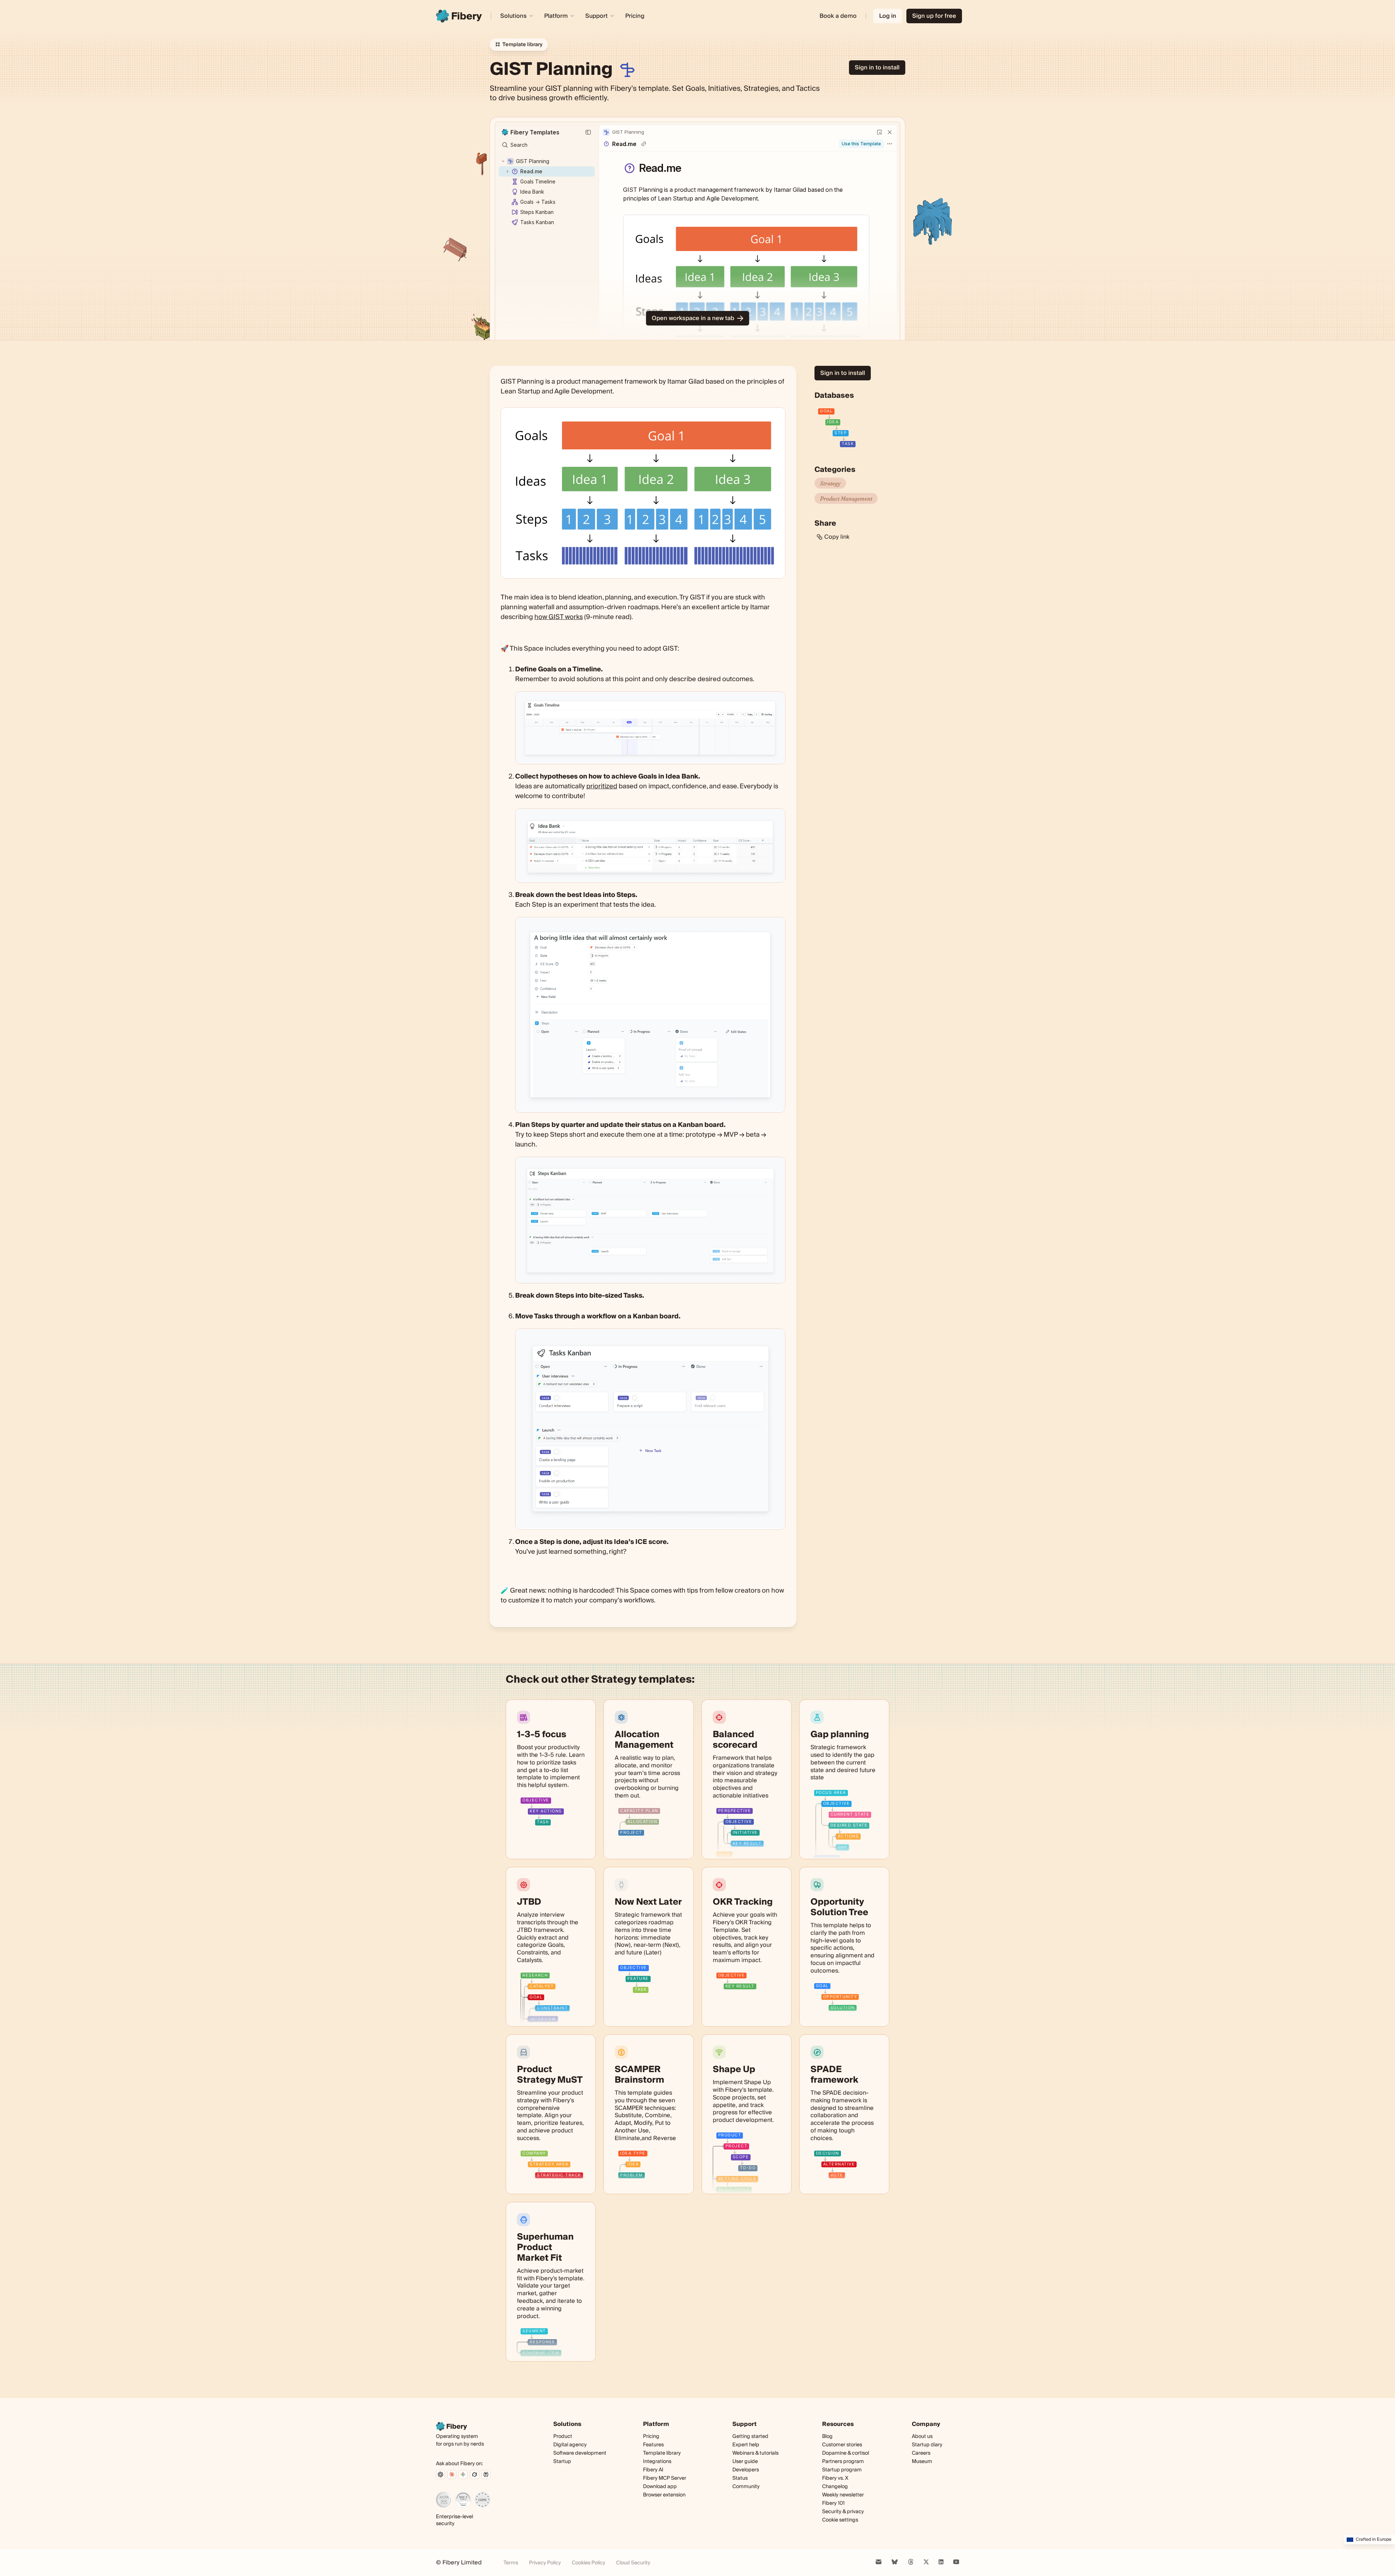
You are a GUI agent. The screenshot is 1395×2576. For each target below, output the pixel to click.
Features (653, 2445)
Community (746, 2487)
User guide (745, 2462)
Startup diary (927, 2445)
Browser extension (664, 2495)
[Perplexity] (486, 2474)
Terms (511, 2563)
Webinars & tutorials (755, 2453)
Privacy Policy (545, 2563)
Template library (662, 2453)
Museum (922, 2462)
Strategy (830, 483)
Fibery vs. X (835, 2478)
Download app (660, 2487)
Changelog (835, 2487)
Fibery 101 (833, 2503)
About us (922, 2437)
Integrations (657, 2462)
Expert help (746, 2445)
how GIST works (559, 617)
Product (563, 2437)
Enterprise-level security (454, 2520)
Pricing (635, 16)
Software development (580, 2453)
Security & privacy (843, 2512)
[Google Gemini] (463, 2474)
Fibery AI (653, 2470)
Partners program (843, 2462)
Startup (562, 2462)
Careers (921, 2453)
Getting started (750, 2437)
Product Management (846, 498)
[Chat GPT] (440, 2474)
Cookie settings (840, 2520)
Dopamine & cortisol (846, 2453)
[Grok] (474, 2474)
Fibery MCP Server (665, 2478)
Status (740, 2478)
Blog (827, 2437)
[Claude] (452, 2474)
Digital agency (570, 2445)
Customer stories (842, 2445)
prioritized (602, 786)
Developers (746, 2470)
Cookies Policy (589, 2563)
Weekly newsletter (843, 2495)
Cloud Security (633, 2563)
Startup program (842, 2470)
